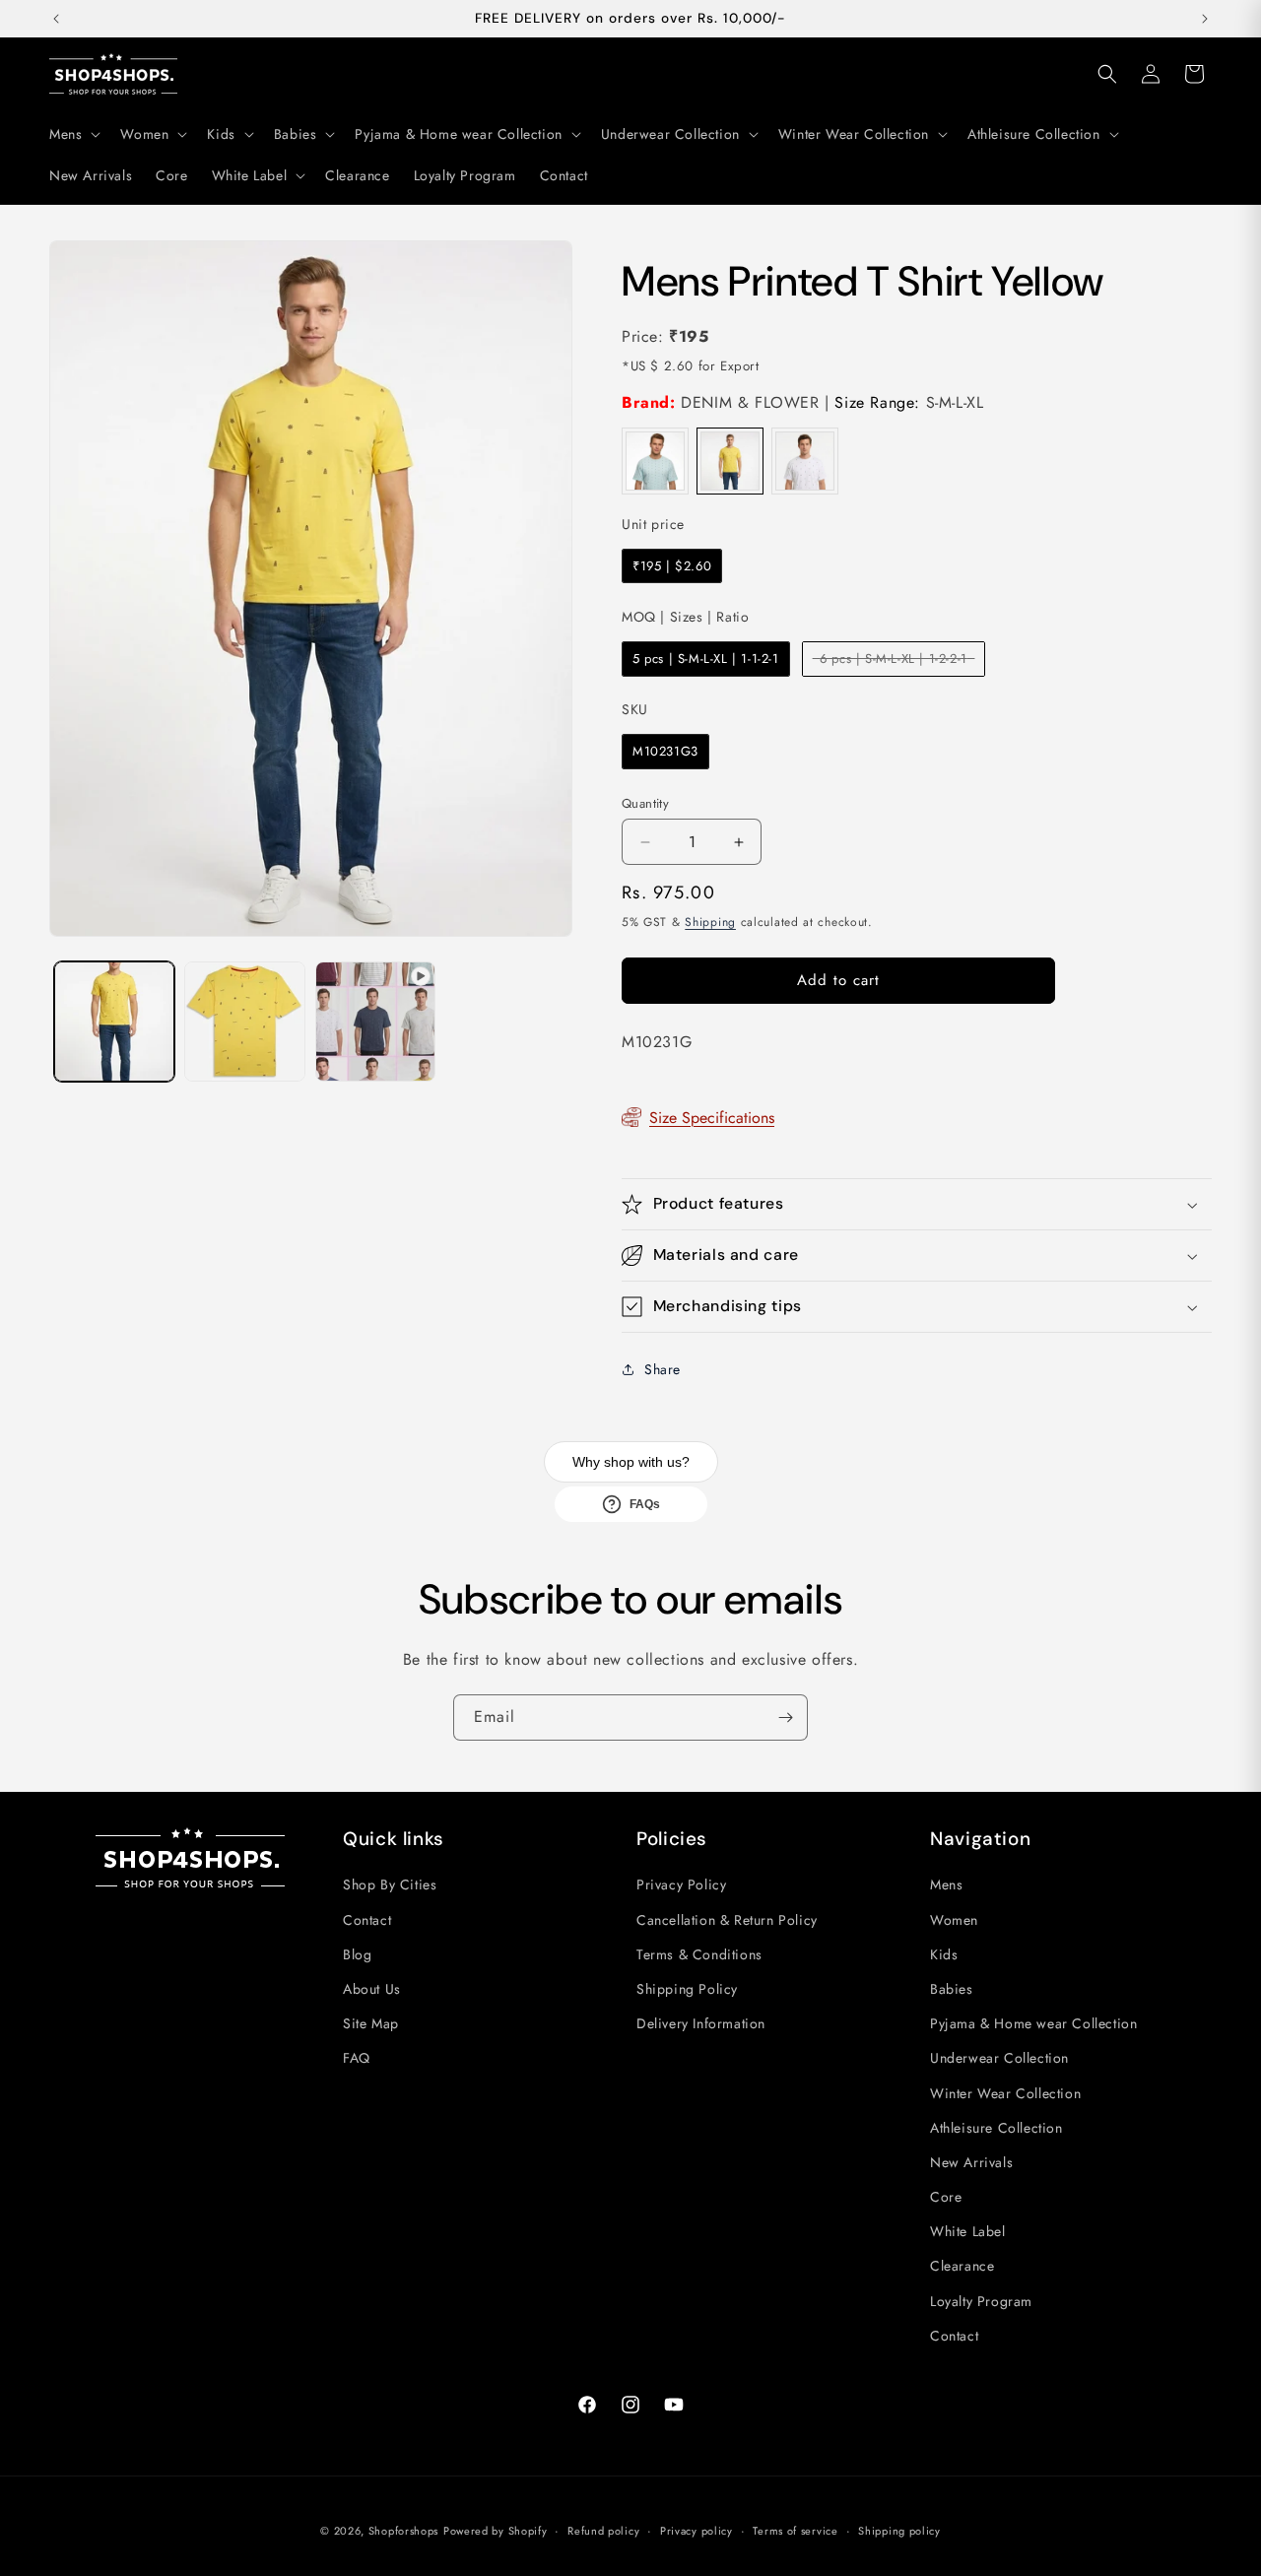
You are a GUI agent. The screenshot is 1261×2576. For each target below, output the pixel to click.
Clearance (962, 2266)
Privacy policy (697, 2531)
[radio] (655, 461)
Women (954, 1920)
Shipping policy (899, 2531)
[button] (73, 134)
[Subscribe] (785, 1717)
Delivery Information (701, 2023)
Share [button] (663, 1369)
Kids (944, 1954)
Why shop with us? (631, 1462)
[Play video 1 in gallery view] (375, 1022)
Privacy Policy (681, 1884)
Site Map (371, 2023)
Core (946, 2197)
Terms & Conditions (699, 1954)
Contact (367, 1920)
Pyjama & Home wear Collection (1033, 2023)
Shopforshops (403, 2531)
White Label (968, 2231)
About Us (372, 1989)
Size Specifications (712, 1118)
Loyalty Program (981, 2301)
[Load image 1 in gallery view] (114, 1022)
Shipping (710, 922)
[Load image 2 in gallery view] (244, 1022)
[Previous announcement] (56, 19)
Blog (357, 1954)
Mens (946, 1884)
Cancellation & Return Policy (727, 1920)
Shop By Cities (390, 1884)
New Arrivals (971, 2162)
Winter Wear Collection (1005, 2093)
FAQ (357, 2058)
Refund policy (603, 2531)
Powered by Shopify (496, 2531)
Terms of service (795, 2531)
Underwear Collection (999, 2058)
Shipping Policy (687, 1989)
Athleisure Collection (996, 2128)
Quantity (645, 803)
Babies (952, 1989)
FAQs (645, 1504)
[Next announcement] (1205, 19)
